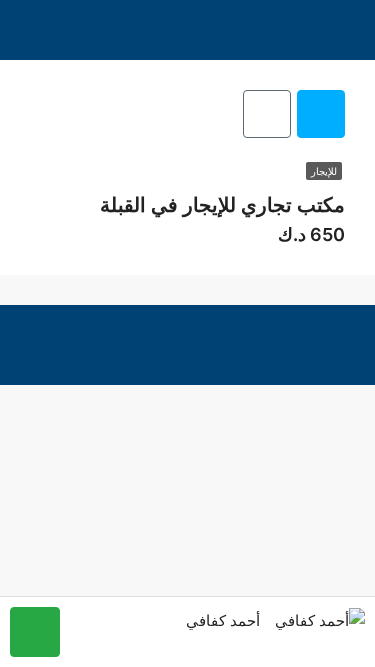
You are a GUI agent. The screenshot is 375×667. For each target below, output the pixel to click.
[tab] (321, 114)
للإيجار (324, 171)
